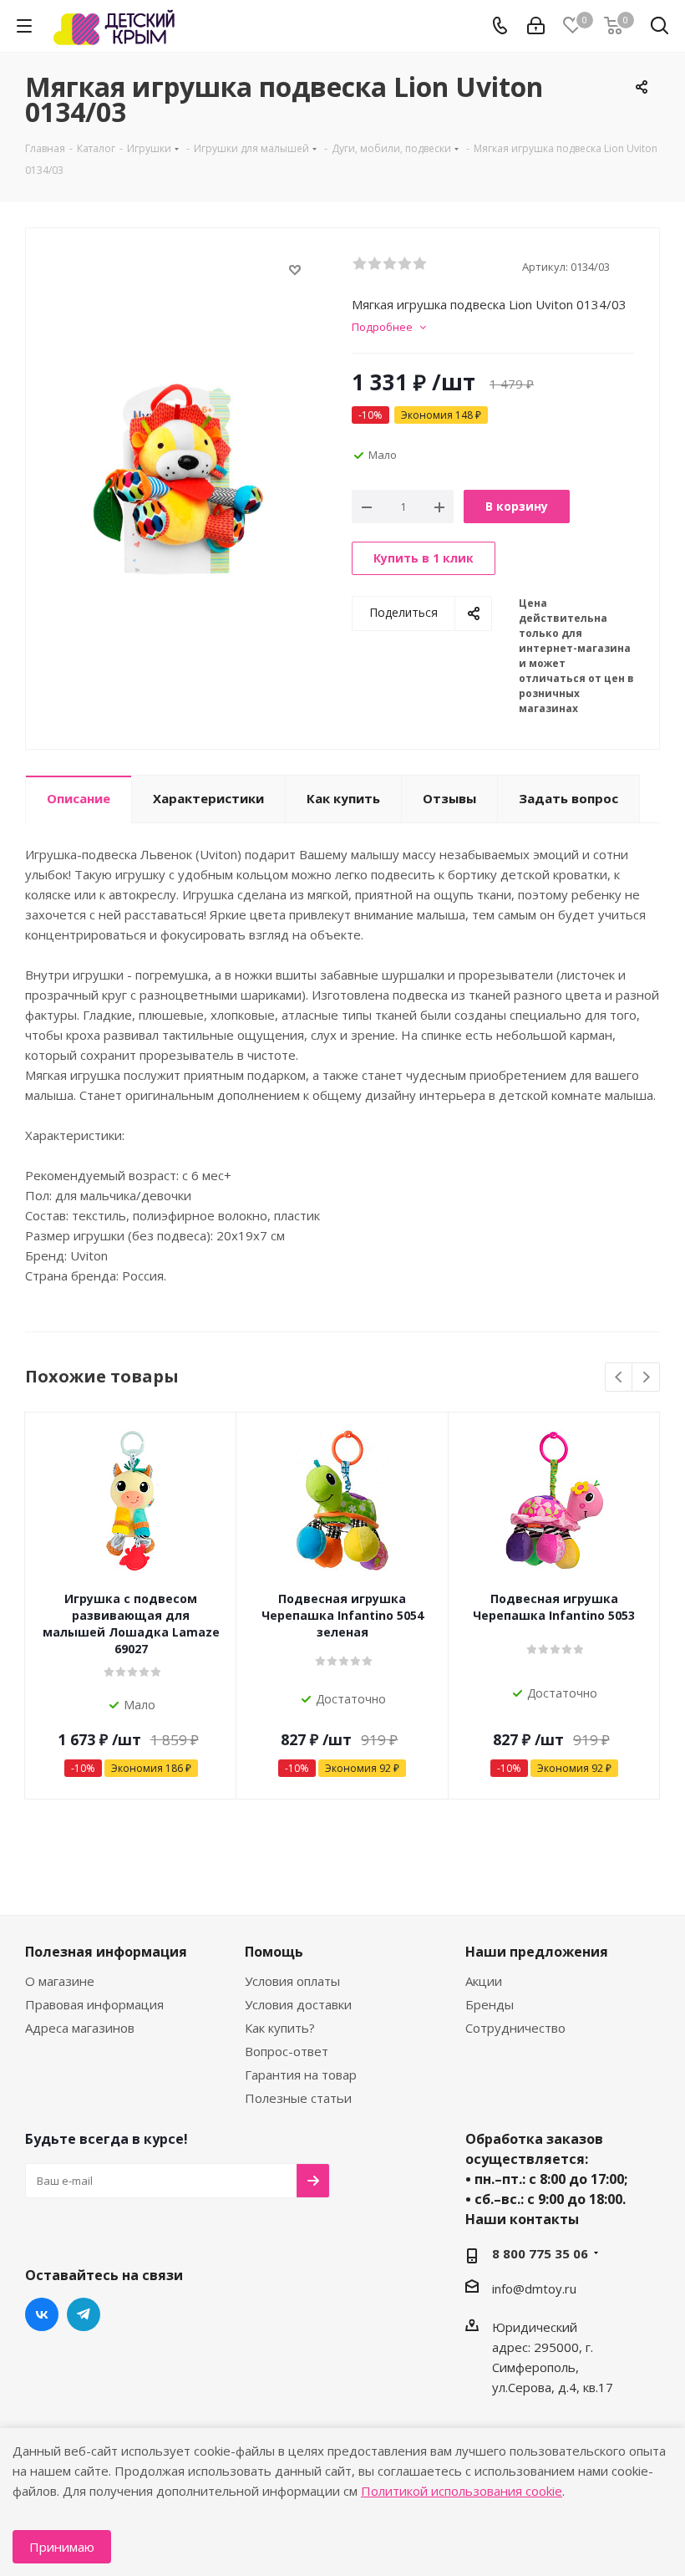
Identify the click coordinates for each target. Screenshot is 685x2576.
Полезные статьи (298, 2098)
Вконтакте (42, 2314)
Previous (619, 1378)
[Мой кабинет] (536, 26)
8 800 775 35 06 (540, 2253)
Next (646, 1378)
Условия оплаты (292, 1981)
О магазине (60, 1981)
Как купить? (280, 2028)
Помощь (274, 1952)
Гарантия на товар (301, 2075)
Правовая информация (94, 2004)
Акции (484, 1981)
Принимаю (62, 2547)
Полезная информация (106, 1952)
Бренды (490, 2004)
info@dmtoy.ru (534, 2288)
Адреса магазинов (80, 2028)
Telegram (84, 2314)
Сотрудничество (515, 2028)
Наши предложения (537, 1952)
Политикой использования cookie (462, 2491)
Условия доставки (298, 2004)
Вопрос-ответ (287, 2051)
